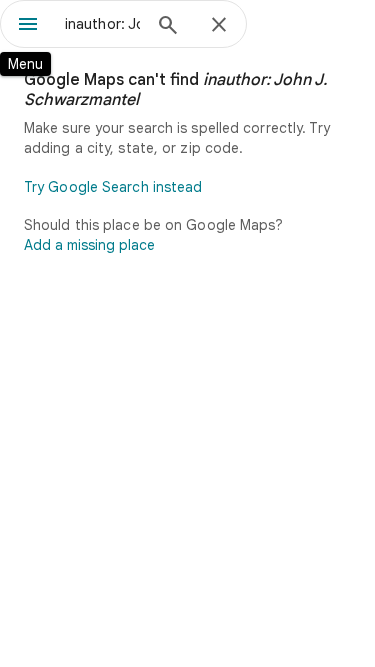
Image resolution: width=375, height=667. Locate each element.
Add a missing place (89, 245)
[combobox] (102, 24)
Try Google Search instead (113, 187)
